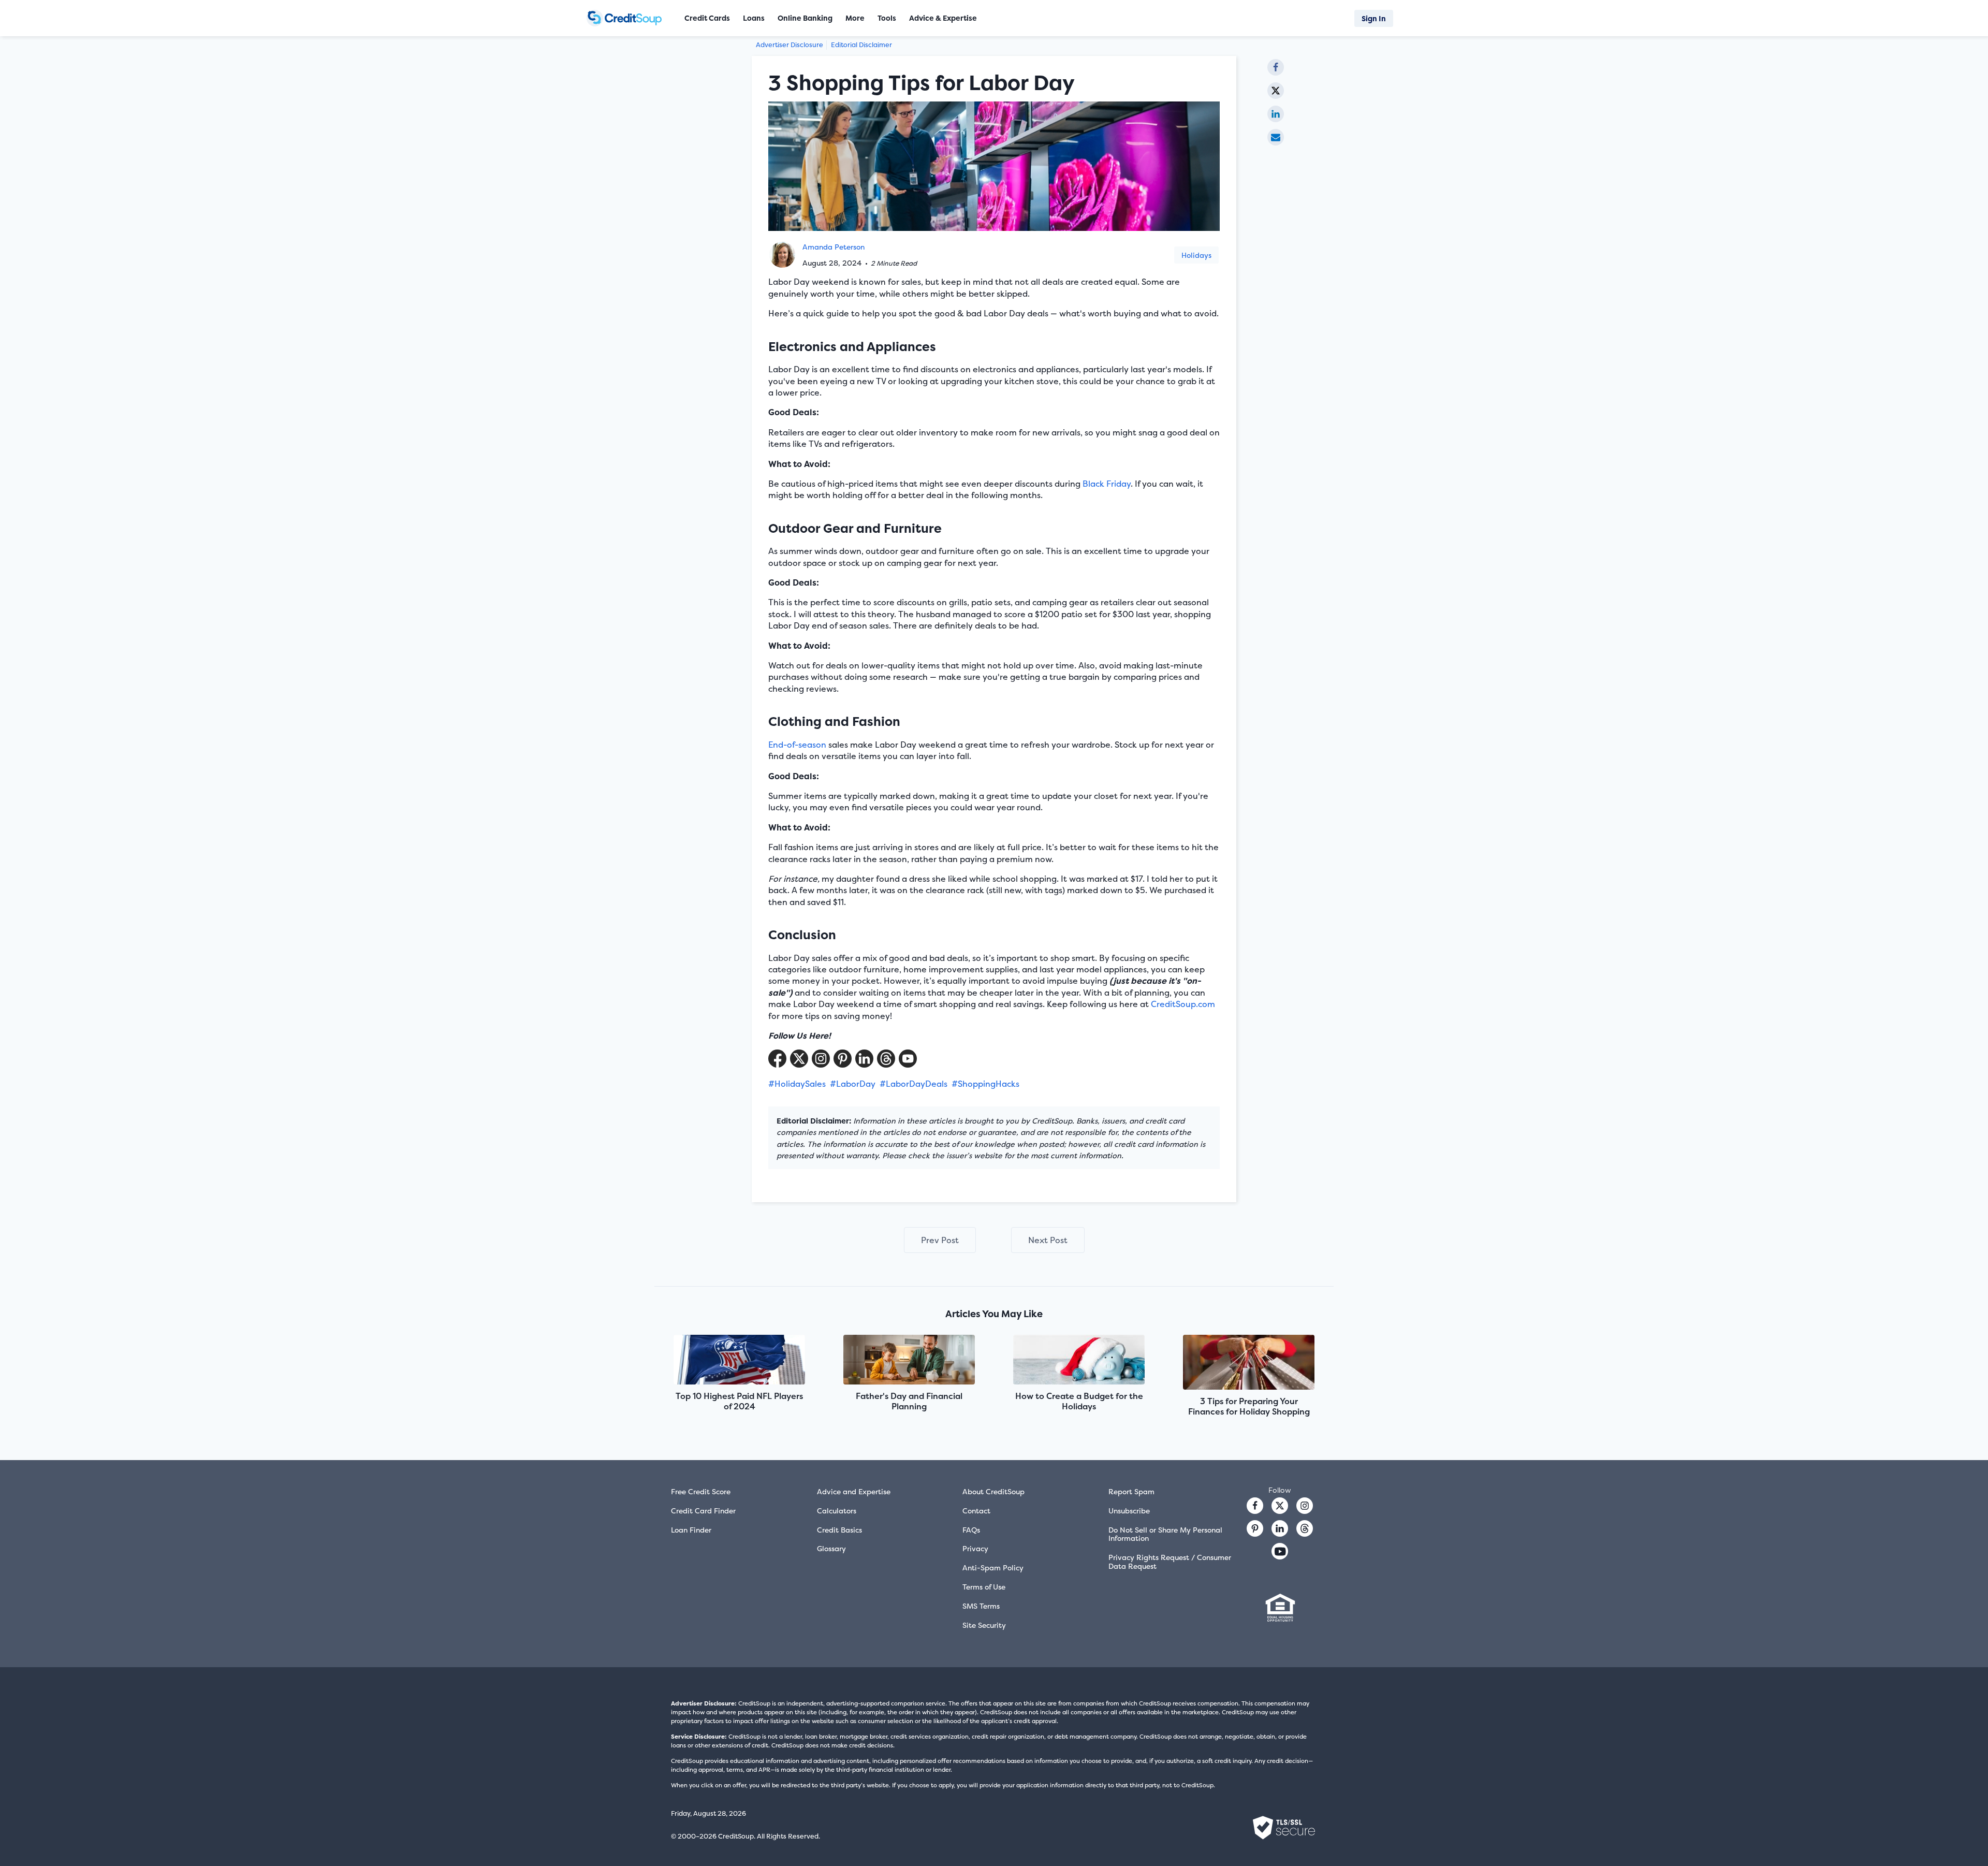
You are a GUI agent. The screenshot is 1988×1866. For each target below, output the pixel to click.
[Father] (909, 1360)
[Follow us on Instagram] (1305, 1506)
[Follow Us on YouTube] (908, 1059)
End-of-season (797, 745)
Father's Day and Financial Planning (909, 1401)
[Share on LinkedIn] (1276, 114)
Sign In (1374, 18)
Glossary (831, 1548)
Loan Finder (691, 1530)
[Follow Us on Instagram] (821, 1059)
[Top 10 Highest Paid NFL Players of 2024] (739, 1360)
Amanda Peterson (834, 247)
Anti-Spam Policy (993, 1568)
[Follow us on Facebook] (1255, 1506)
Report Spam (1131, 1491)
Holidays (1196, 255)
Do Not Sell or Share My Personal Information (1165, 1534)
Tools (887, 18)
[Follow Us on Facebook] (777, 1059)
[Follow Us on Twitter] (799, 1059)
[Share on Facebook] (1276, 67)
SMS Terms (981, 1606)
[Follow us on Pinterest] (843, 1059)
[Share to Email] (1276, 137)
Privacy (975, 1548)
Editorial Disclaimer (861, 45)
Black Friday (1107, 484)
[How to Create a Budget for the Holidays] (1079, 1360)
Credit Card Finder (703, 1511)
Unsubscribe (1129, 1511)
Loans (754, 18)
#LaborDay (853, 1084)
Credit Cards (707, 18)
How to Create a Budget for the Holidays (1079, 1401)
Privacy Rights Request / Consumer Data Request (1170, 1562)
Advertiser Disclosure (790, 45)
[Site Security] (1284, 1828)
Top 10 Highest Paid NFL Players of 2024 (739, 1401)
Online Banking (805, 18)
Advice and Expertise (854, 1491)
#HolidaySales (797, 1084)
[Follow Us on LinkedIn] (864, 1059)
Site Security (984, 1625)
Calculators (837, 1511)
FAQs (971, 1530)
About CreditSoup (993, 1491)
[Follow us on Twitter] (1280, 1506)
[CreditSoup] (628, 18)
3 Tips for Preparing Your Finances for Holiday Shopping (1249, 1406)
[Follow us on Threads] (886, 1059)
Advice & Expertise (943, 18)
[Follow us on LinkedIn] (1280, 1528)
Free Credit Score (701, 1491)
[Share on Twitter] (1276, 91)
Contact (976, 1511)
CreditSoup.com (1183, 1004)
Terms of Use (984, 1587)
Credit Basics (839, 1530)
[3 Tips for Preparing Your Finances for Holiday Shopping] (1249, 1363)
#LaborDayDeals (913, 1084)
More (855, 18)
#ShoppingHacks (985, 1084)
